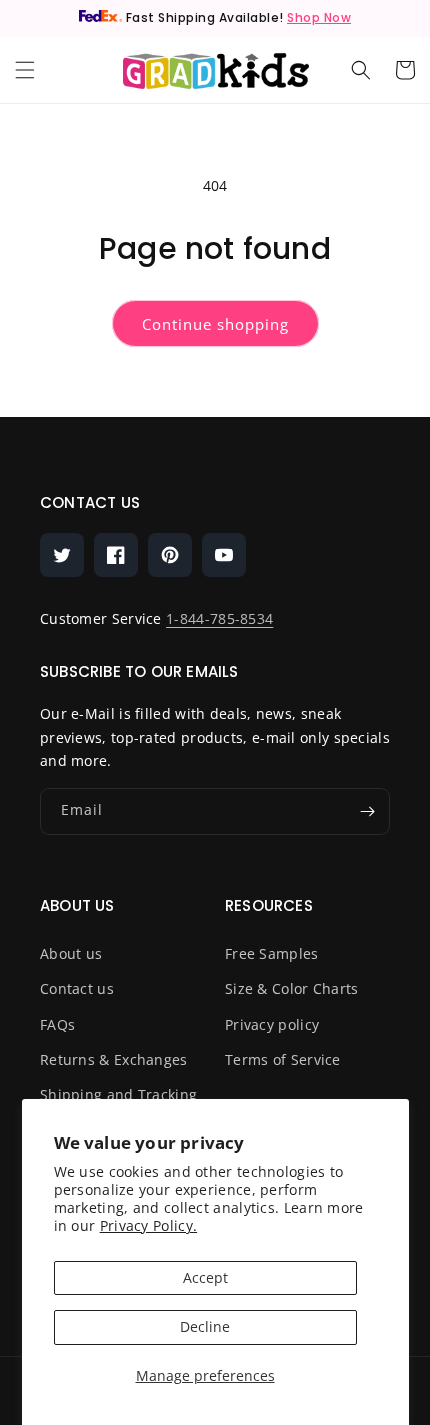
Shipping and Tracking (118, 1094)
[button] (25, 70)
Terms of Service (283, 1059)
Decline (205, 1326)
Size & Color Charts (292, 988)
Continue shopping (215, 324)
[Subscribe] (367, 811)
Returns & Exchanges (114, 1059)
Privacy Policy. (149, 1225)
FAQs (57, 1024)
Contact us (77, 988)
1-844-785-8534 (219, 618)
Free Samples (272, 953)
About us (71, 953)
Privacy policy (272, 1024)
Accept (205, 1277)
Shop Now (319, 17)
